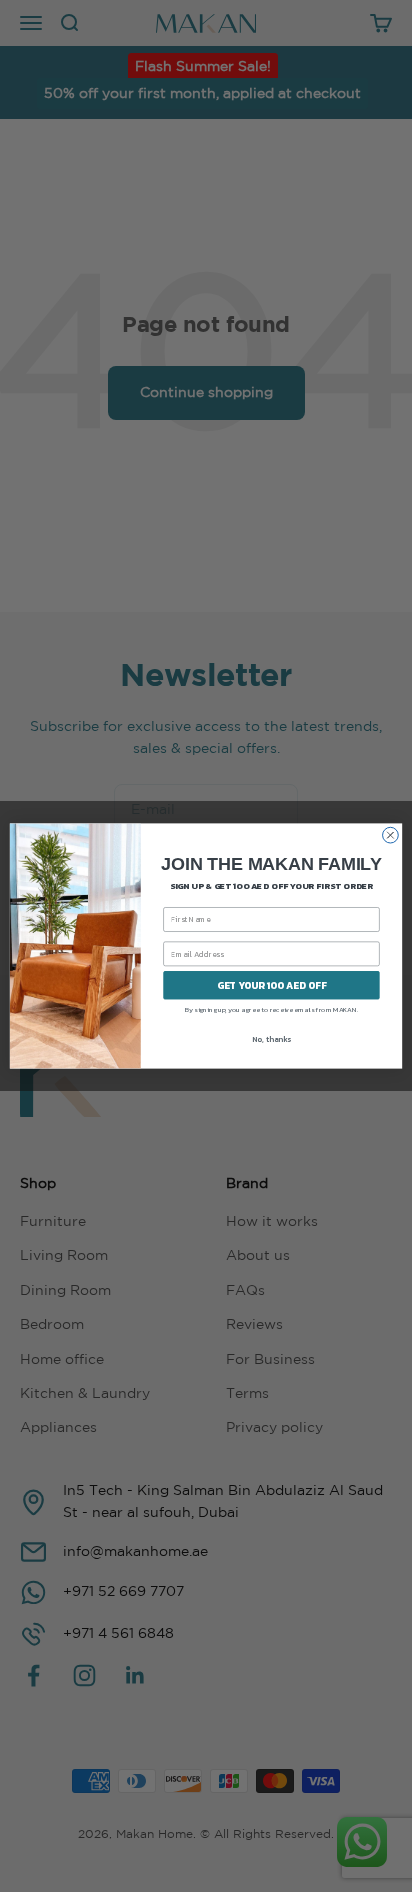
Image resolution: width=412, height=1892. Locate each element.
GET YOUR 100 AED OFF (271, 985)
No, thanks (271, 1039)
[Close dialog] (391, 835)
